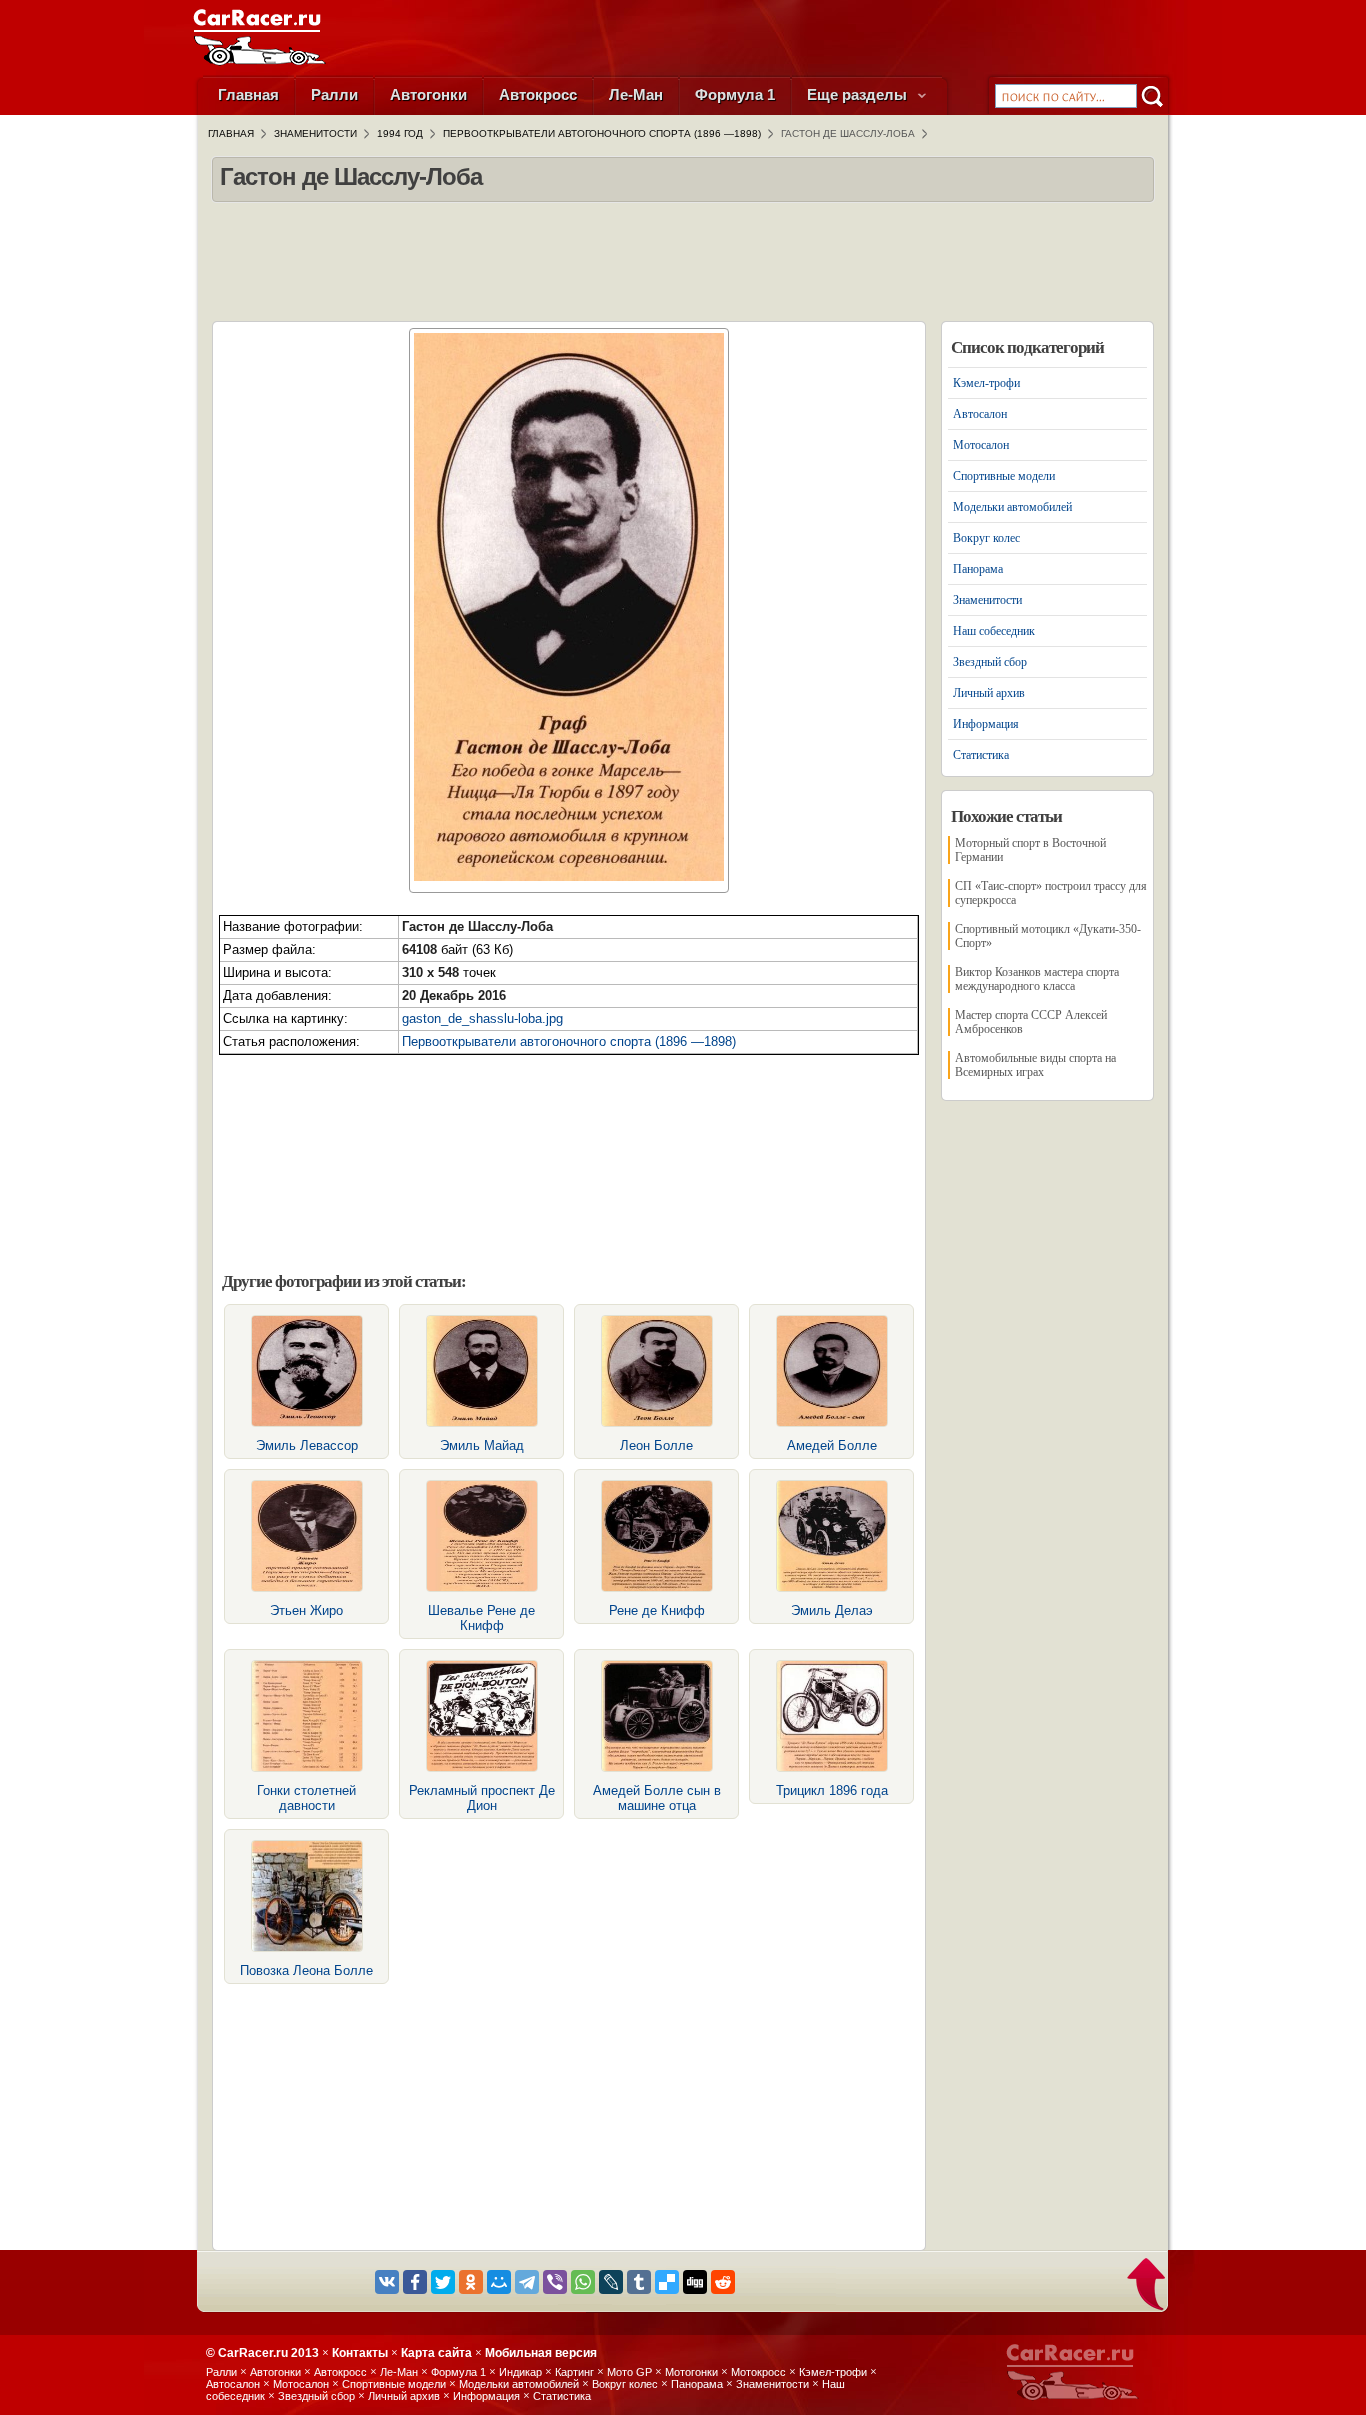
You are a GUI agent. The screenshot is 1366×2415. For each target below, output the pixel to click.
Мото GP (629, 2372)
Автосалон (980, 414)
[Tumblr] (639, 2282)
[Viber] (555, 2282)
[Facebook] (415, 2282)
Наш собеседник (994, 631)
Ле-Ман (636, 94)
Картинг (574, 2372)
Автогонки (428, 94)
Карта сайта (436, 2353)
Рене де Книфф (657, 1610)
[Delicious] (667, 2282)
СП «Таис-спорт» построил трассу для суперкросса (1051, 893)
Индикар (520, 2372)
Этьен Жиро (306, 1610)
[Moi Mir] (499, 2282)
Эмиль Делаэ (832, 1610)
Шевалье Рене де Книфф (481, 1618)
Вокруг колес (986, 538)
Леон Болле (656, 1445)
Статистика (981, 755)
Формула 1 (735, 94)
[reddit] (723, 2282)
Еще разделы (859, 94)
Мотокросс (758, 2372)
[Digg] (695, 2282)
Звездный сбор (990, 662)
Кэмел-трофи (986, 383)
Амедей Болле (832, 1445)
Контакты (360, 2353)
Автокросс (538, 94)
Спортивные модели (1004, 476)
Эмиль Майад (482, 1445)
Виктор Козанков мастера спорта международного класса (1037, 979)
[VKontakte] (387, 2282)
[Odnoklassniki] (471, 2282)
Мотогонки (691, 2372)
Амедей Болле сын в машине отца (657, 1798)
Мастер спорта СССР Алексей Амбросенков (1031, 1022)
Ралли (334, 94)
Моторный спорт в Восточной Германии (1030, 850)
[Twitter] (443, 2282)
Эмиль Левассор (307, 1445)
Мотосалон (981, 445)
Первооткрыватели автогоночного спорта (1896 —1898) (569, 1041)
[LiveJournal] (611, 2282)
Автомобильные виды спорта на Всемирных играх (1035, 1065)
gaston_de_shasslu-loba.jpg (482, 1018)
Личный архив (989, 693)
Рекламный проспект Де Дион (482, 1798)
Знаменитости (987, 600)
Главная (248, 94)
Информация (986, 724)
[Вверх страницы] (1147, 2286)
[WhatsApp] (583, 2282)
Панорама (978, 569)
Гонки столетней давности (306, 1798)
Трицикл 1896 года (832, 1790)
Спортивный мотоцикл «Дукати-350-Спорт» (1048, 936)
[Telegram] (527, 2282)
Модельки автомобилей (1012, 507)
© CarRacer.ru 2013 (262, 2353)
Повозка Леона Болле (306, 1970)
